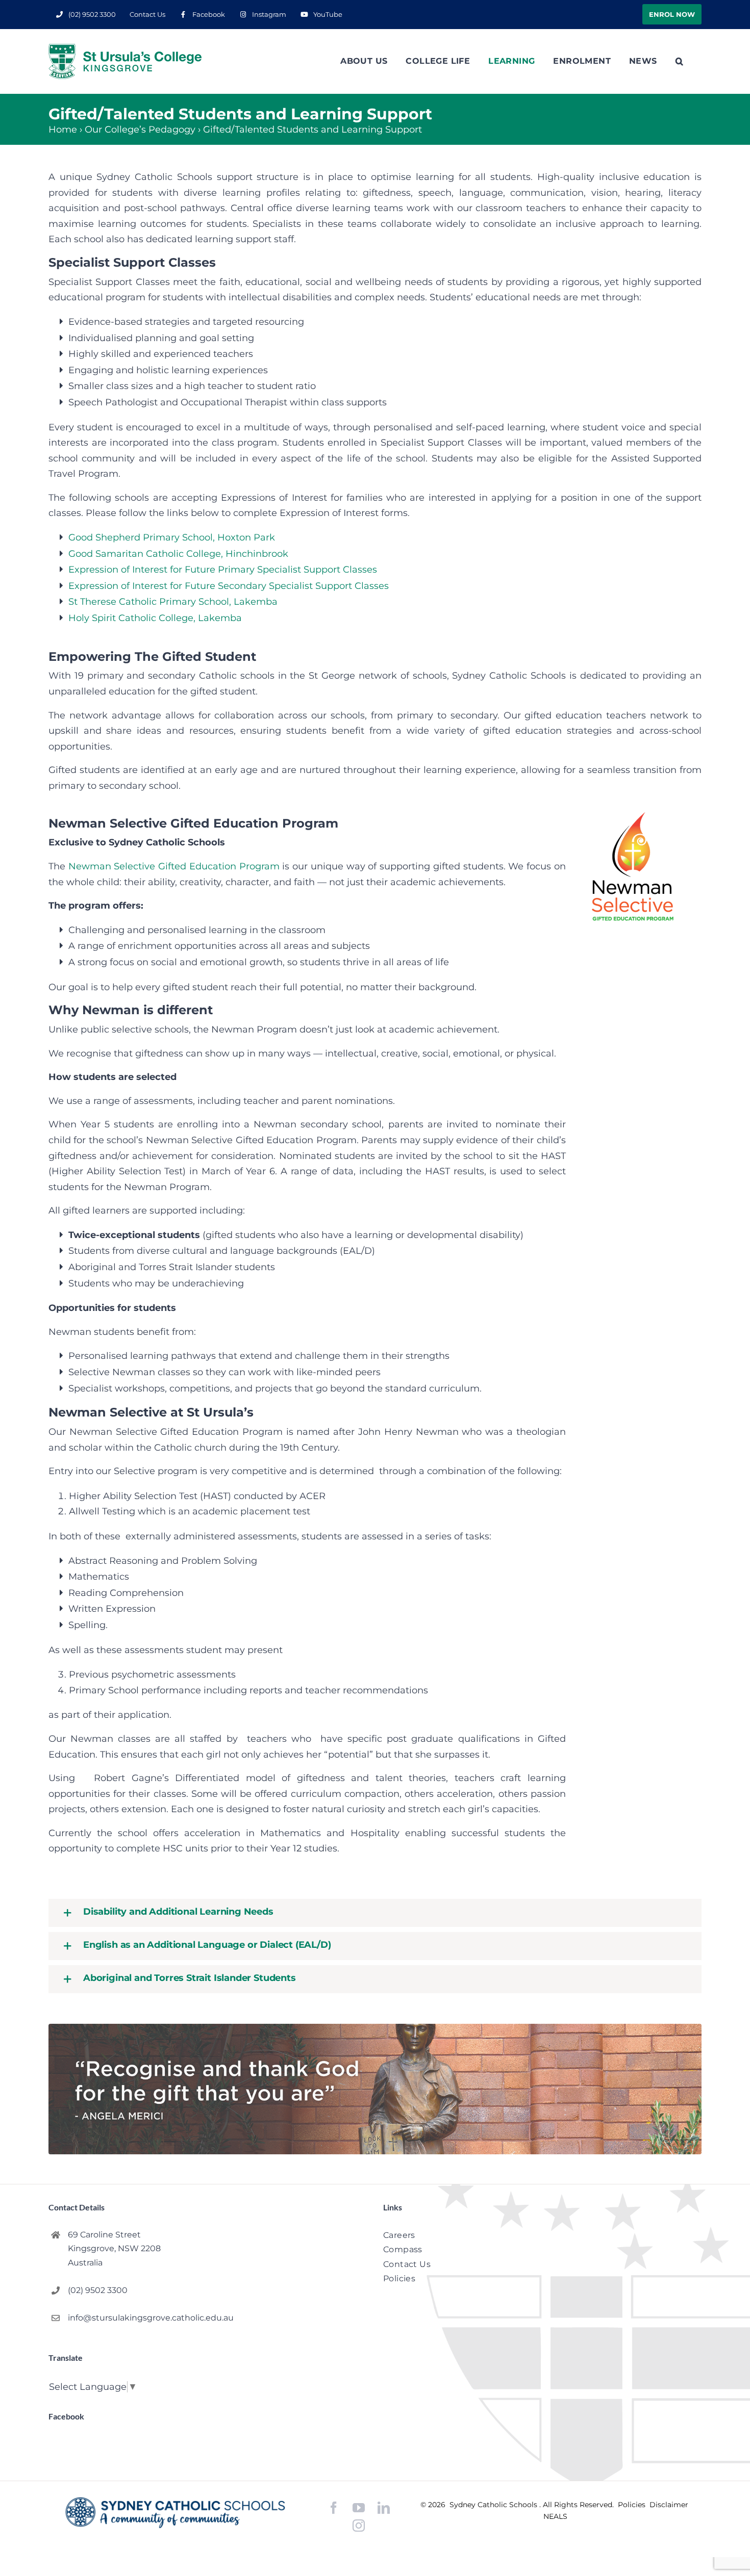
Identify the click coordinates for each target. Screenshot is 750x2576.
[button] (679, 61)
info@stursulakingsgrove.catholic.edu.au (151, 2318)
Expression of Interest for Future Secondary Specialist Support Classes (229, 586)
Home (63, 130)
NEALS (555, 2516)
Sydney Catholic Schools (494, 2505)
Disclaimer (669, 2505)
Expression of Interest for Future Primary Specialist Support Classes (223, 570)
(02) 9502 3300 (98, 2290)
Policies (633, 2505)
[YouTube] (359, 2508)
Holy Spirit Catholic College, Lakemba (155, 618)
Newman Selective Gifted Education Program (174, 866)
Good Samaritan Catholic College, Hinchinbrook (178, 554)
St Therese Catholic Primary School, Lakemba (173, 602)
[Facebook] (334, 2508)
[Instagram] (359, 2526)
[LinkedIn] (384, 2508)
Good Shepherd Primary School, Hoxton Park (172, 537)
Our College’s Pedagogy (140, 130)
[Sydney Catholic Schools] (175, 2513)
